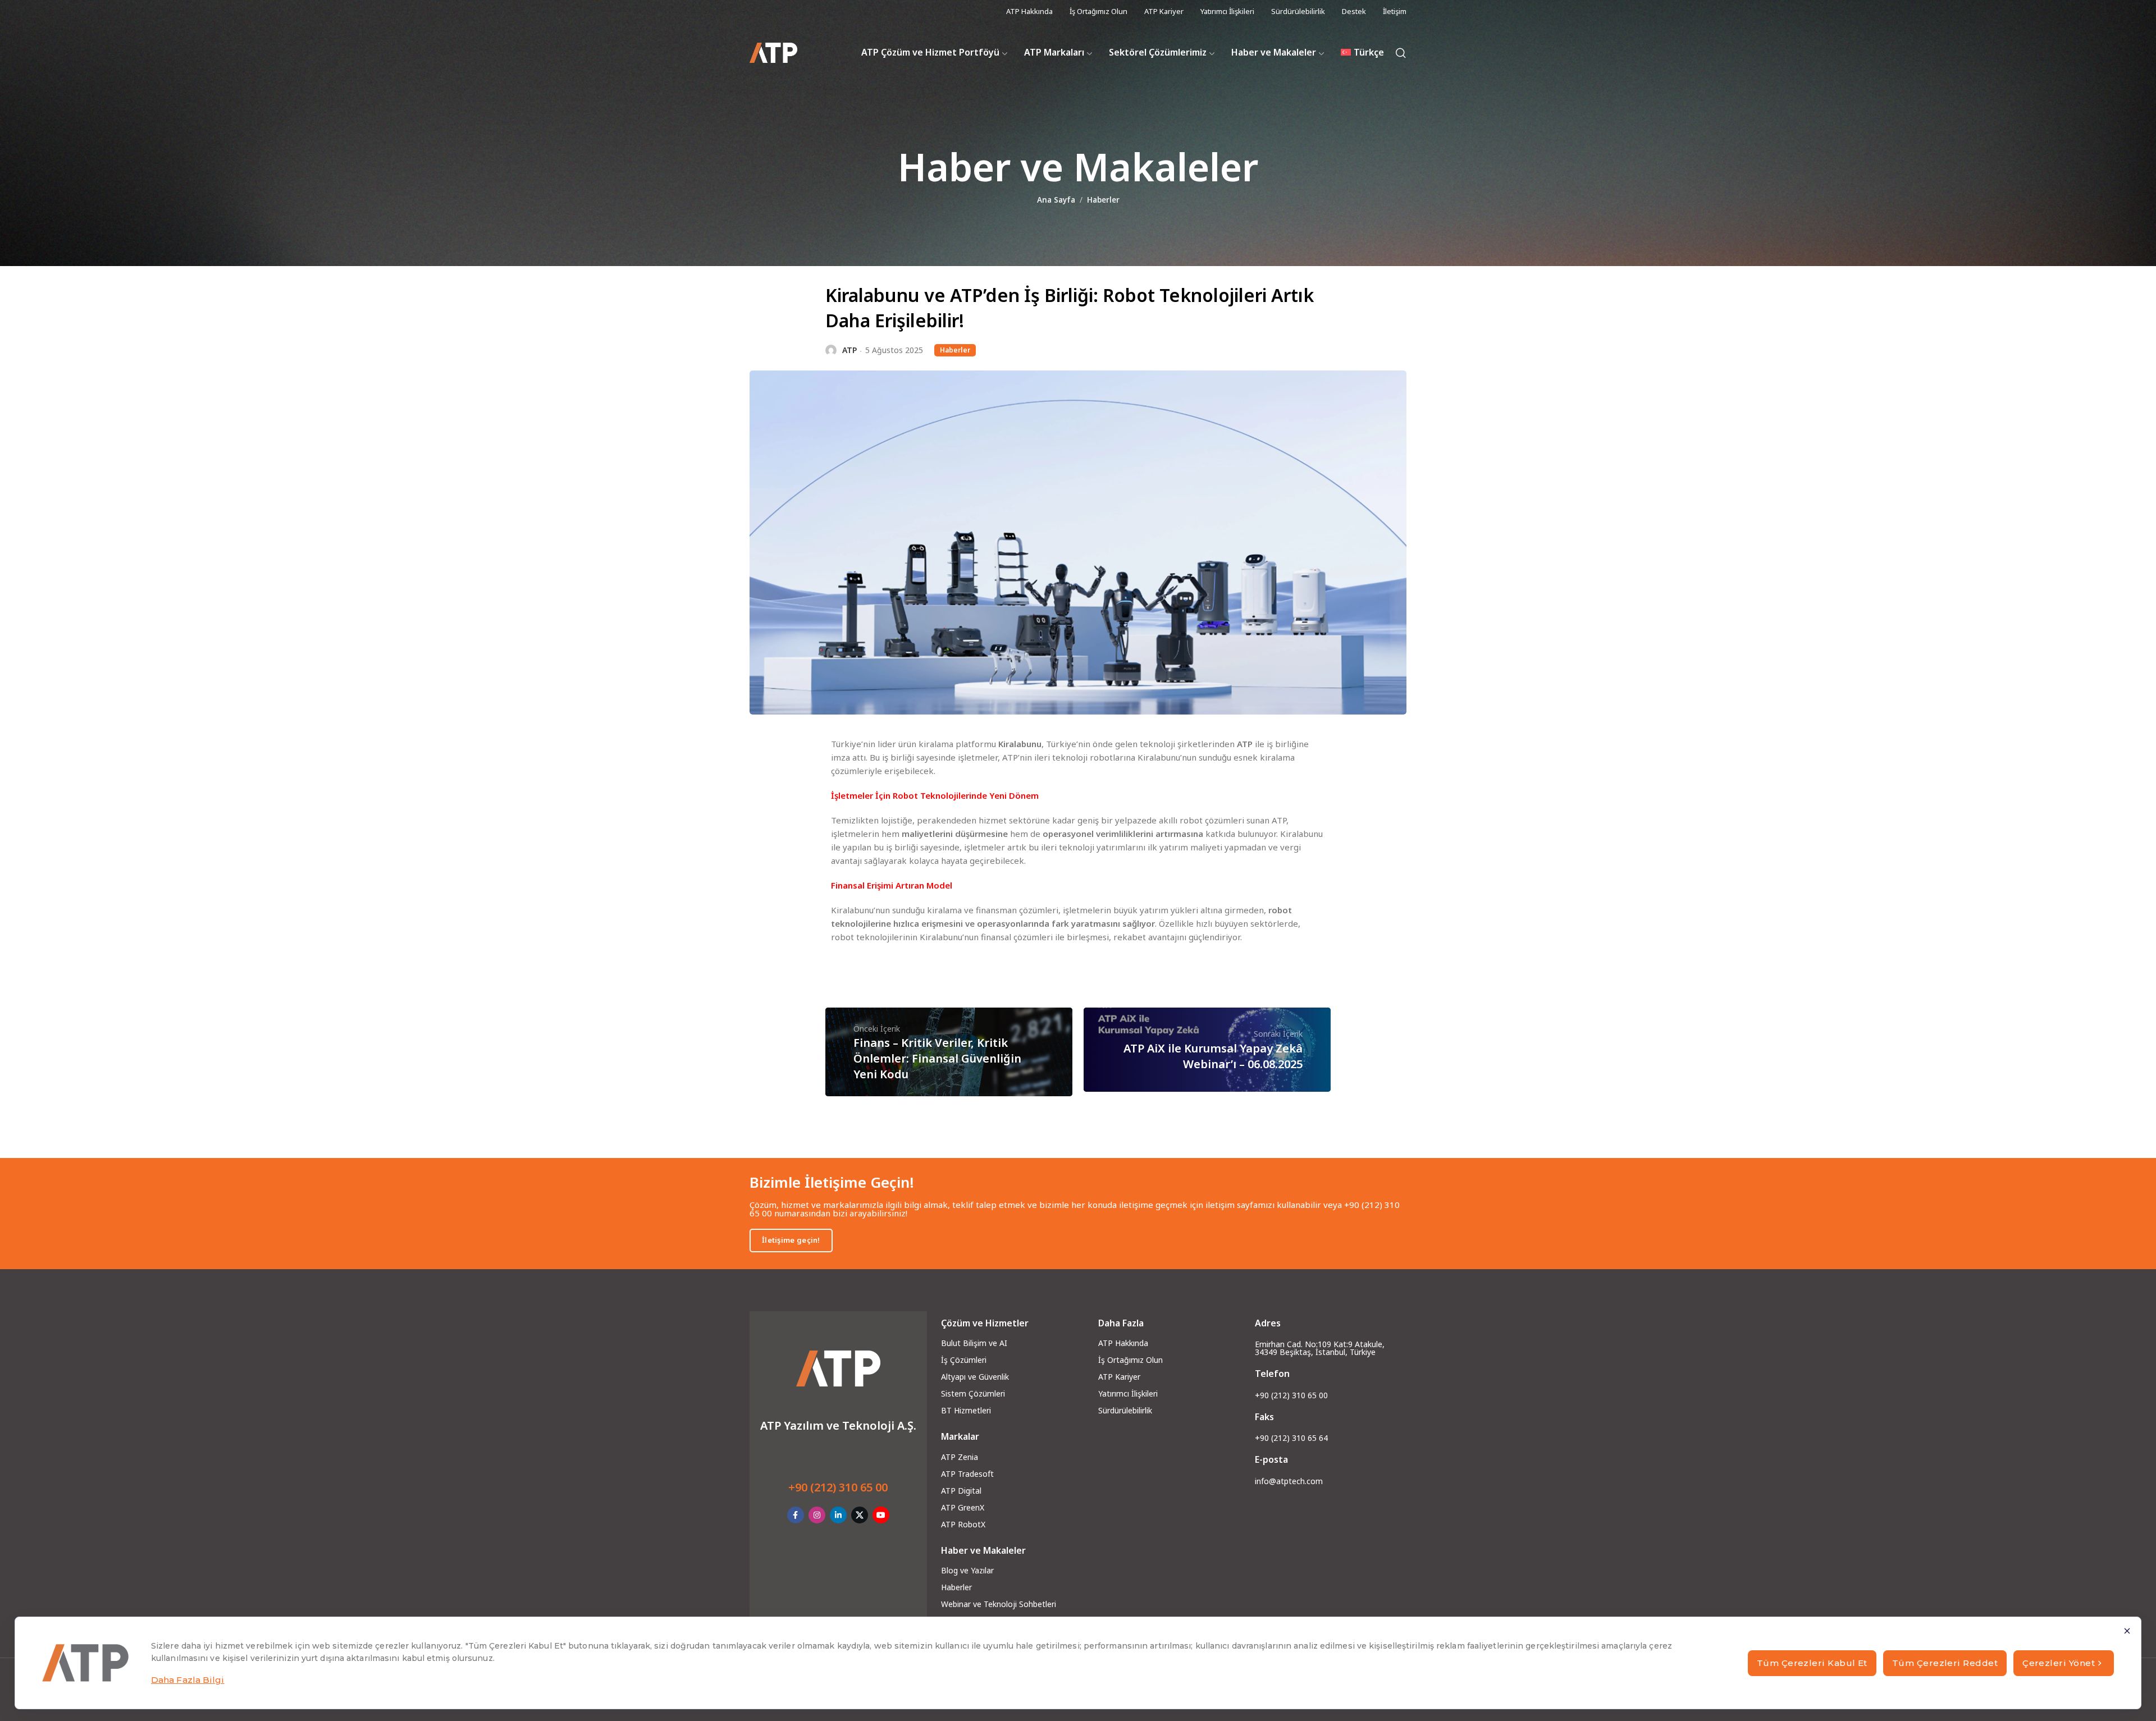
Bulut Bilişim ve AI (974, 1343)
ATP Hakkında (1123, 1343)
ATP (849, 350)
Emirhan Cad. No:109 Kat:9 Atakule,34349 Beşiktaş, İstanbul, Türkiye (1320, 1348)
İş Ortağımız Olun (1130, 1360)
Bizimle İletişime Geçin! (832, 1182)
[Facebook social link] (796, 1515)
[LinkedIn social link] (838, 1515)
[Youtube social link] (881, 1515)
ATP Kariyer (1119, 1377)
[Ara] (1401, 53)
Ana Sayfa (1056, 200)
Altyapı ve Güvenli (973, 1377)
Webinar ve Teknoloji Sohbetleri (999, 1604)
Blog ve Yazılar (967, 1570)
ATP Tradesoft (967, 1474)
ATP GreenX (963, 1507)
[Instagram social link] (817, 1515)
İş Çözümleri (964, 1360)
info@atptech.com (1289, 1481)
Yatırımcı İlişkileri (1128, 1393)
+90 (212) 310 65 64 (1291, 1438)
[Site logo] (773, 53)
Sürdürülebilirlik (1125, 1410)
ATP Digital (961, 1491)
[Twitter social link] (860, 1515)
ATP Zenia (960, 1457)
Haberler (1103, 200)
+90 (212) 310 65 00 (838, 1487)
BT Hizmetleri (966, 1410)
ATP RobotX (963, 1524)
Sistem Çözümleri (973, 1393)
